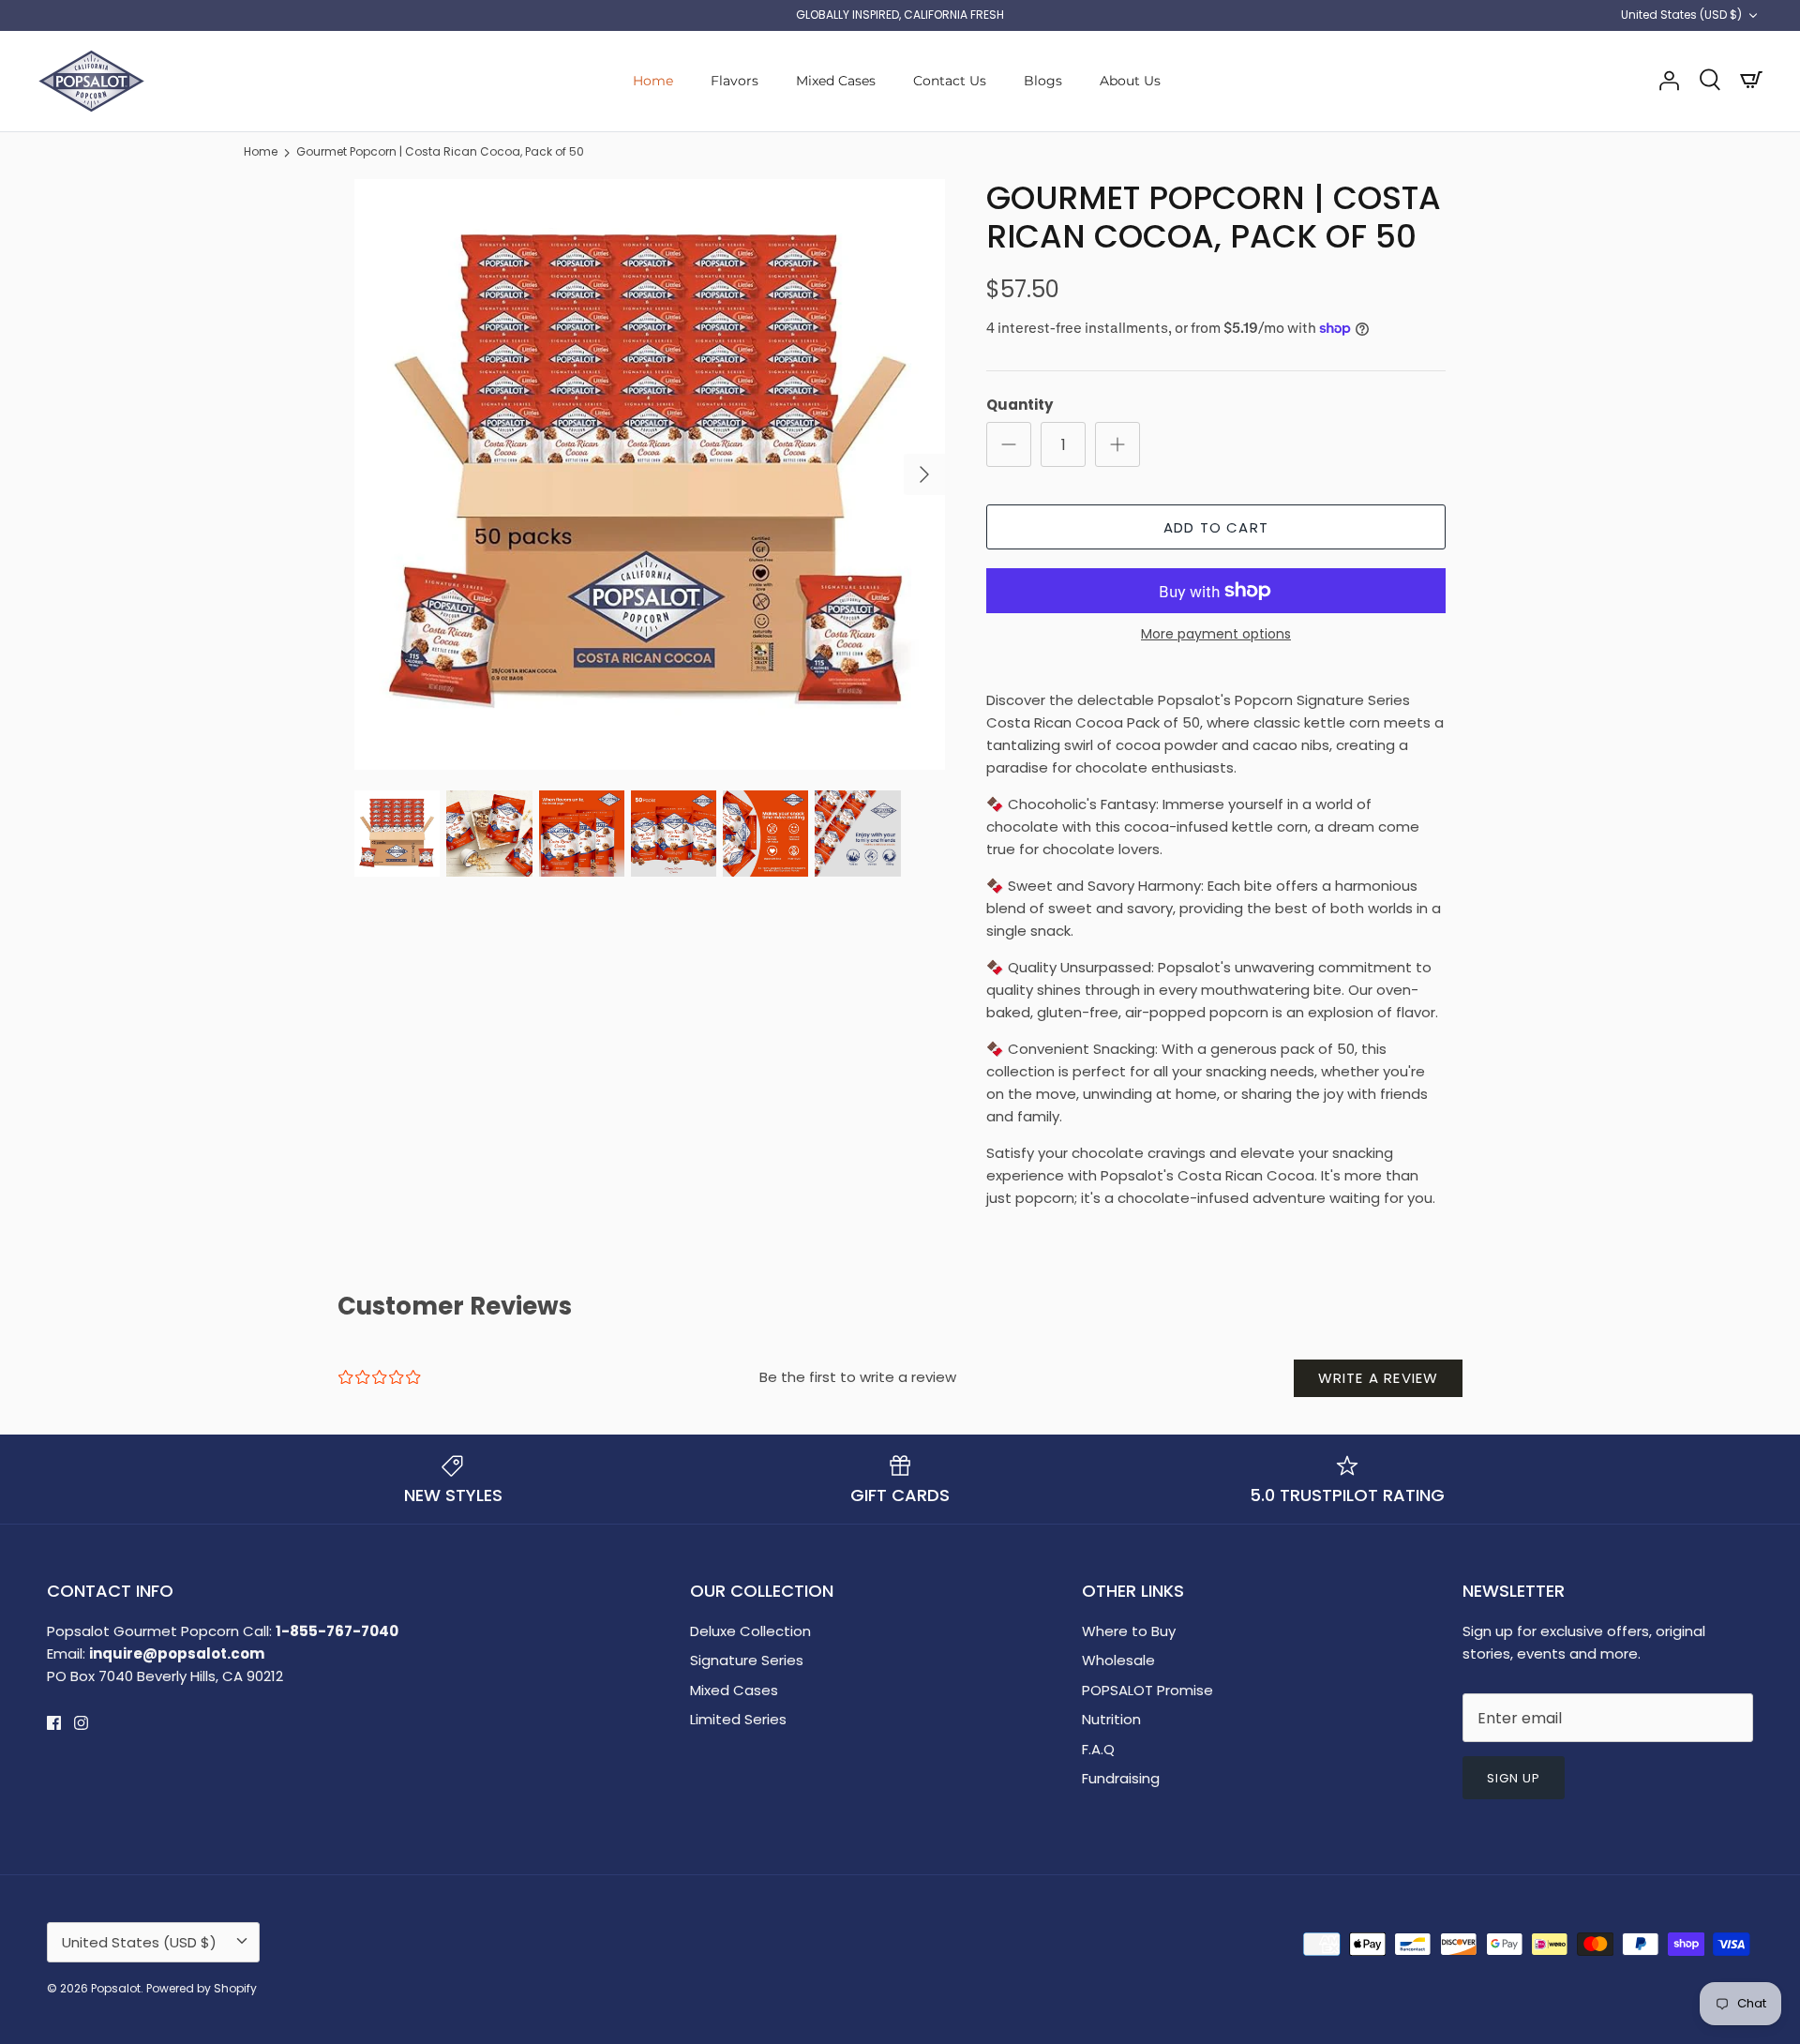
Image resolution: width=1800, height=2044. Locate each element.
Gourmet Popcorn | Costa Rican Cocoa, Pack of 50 (440, 152)
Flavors (735, 81)
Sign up (1514, 1778)
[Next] (924, 474)
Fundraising (1121, 1778)
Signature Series (747, 1660)
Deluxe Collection (750, 1631)
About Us (1130, 81)
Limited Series (738, 1719)
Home (653, 81)
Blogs (1043, 81)
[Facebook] (54, 1723)
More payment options (1216, 634)
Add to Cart (1216, 527)
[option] (650, 474)
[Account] (1669, 81)
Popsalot (116, 1988)
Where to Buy (1129, 1631)
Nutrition (1111, 1719)
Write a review (1379, 1378)
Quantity (1020, 405)
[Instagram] (81, 1723)
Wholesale (1118, 1660)
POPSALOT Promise (1147, 1690)
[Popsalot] (91, 81)
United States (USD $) (1681, 15)
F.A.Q (1098, 1749)
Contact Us (950, 81)
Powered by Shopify (202, 1988)
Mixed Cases (836, 81)
